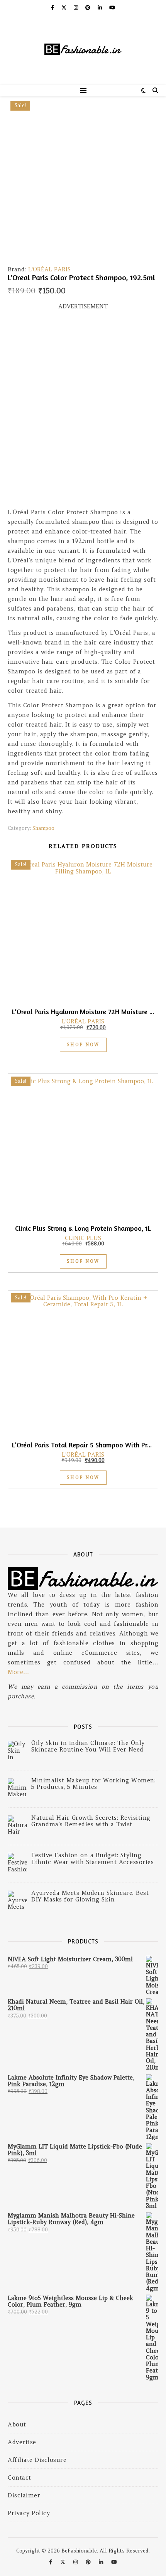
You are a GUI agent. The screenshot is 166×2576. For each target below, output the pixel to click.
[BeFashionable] (83, 50)
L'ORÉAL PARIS (49, 269)
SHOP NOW (83, 1045)
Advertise (22, 2442)
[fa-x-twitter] (65, 8)
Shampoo (43, 828)
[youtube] (112, 8)
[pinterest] (89, 8)
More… (19, 1672)
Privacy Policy (29, 2513)
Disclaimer (24, 2495)
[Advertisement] (83, 412)
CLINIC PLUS (83, 1238)
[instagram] (77, 8)
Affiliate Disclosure (37, 2460)
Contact (19, 2478)
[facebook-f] (53, 8)
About (17, 2424)
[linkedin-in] (101, 8)
